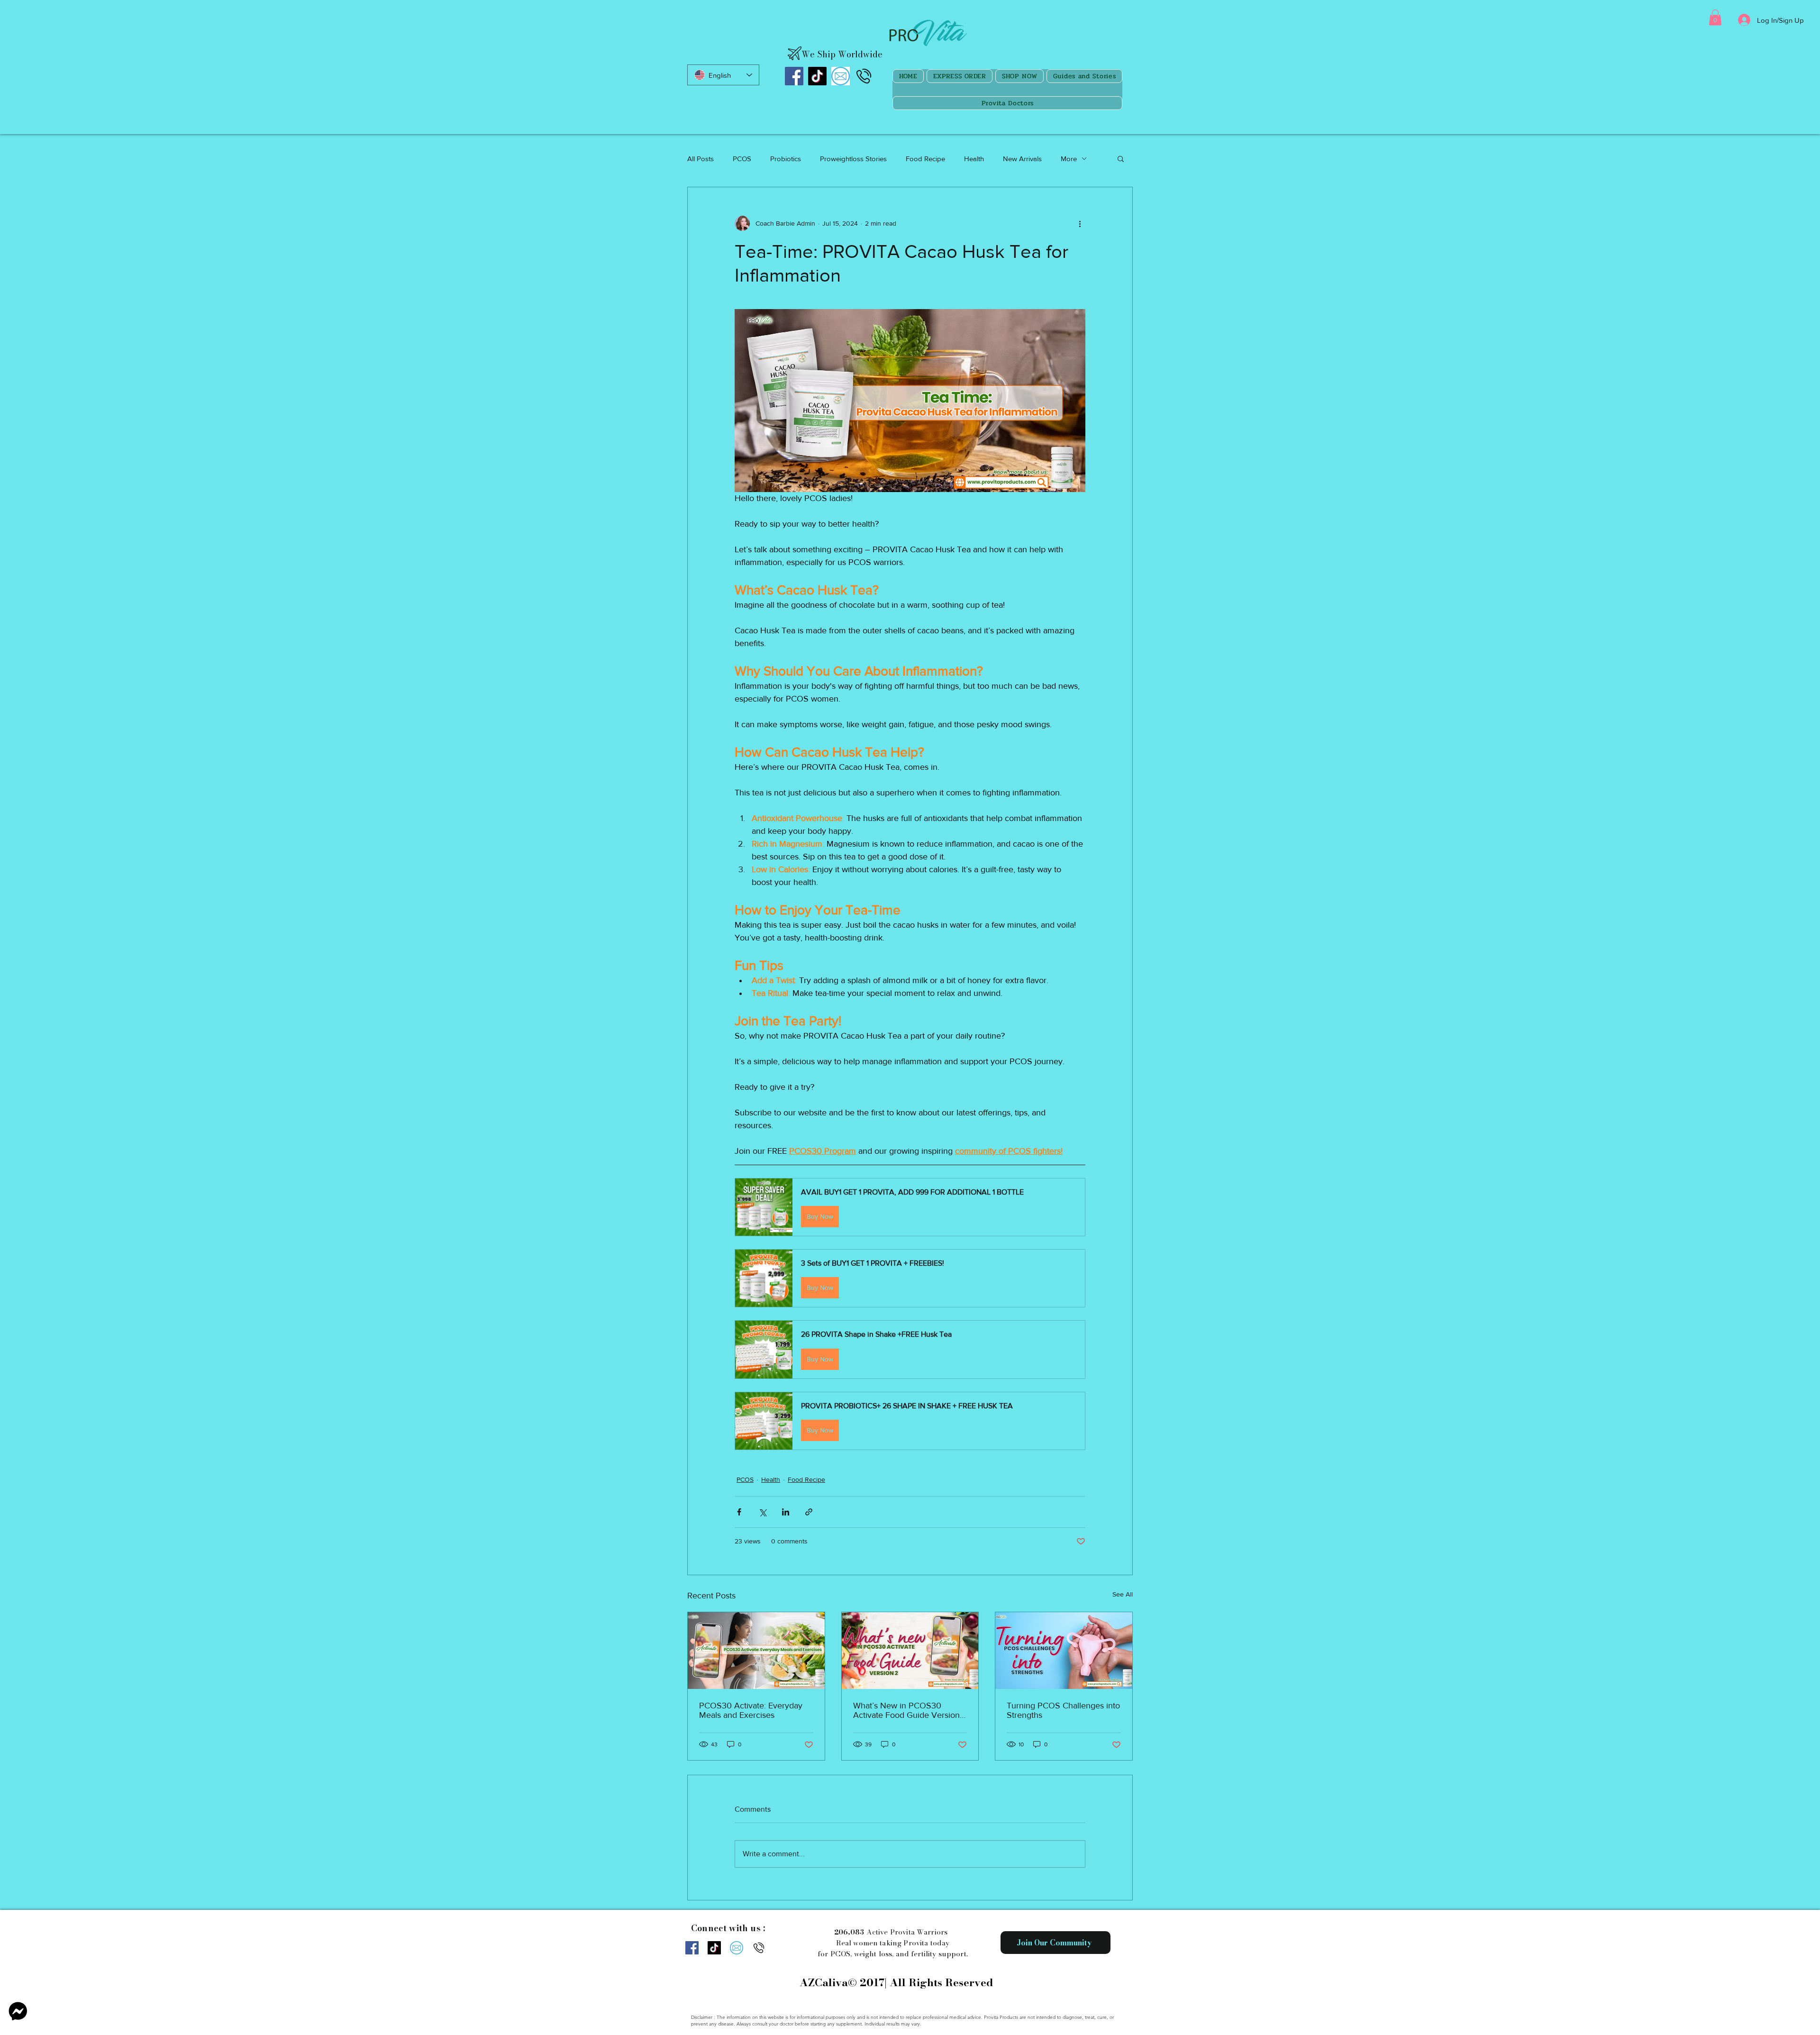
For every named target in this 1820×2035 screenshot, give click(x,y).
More (1069, 159)
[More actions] (1080, 223)
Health (974, 159)
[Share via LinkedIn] (786, 1512)
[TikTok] (817, 76)
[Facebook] (794, 76)
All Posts (701, 159)
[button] (1715, 17)
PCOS (742, 159)
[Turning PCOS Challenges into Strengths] (1064, 1651)
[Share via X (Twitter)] (762, 1512)
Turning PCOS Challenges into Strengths (1063, 1710)
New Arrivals (1022, 159)
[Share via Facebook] (739, 1512)
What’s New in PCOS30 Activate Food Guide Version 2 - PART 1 (906, 1710)
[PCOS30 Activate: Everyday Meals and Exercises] (756, 1651)
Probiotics (786, 159)
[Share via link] (809, 1512)
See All (1123, 1594)
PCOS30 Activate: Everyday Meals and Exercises (751, 1710)
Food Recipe (925, 159)
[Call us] (864, 76)
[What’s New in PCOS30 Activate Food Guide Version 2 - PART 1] (910, 1651)
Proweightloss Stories (853, 159)
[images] (841, 76)
